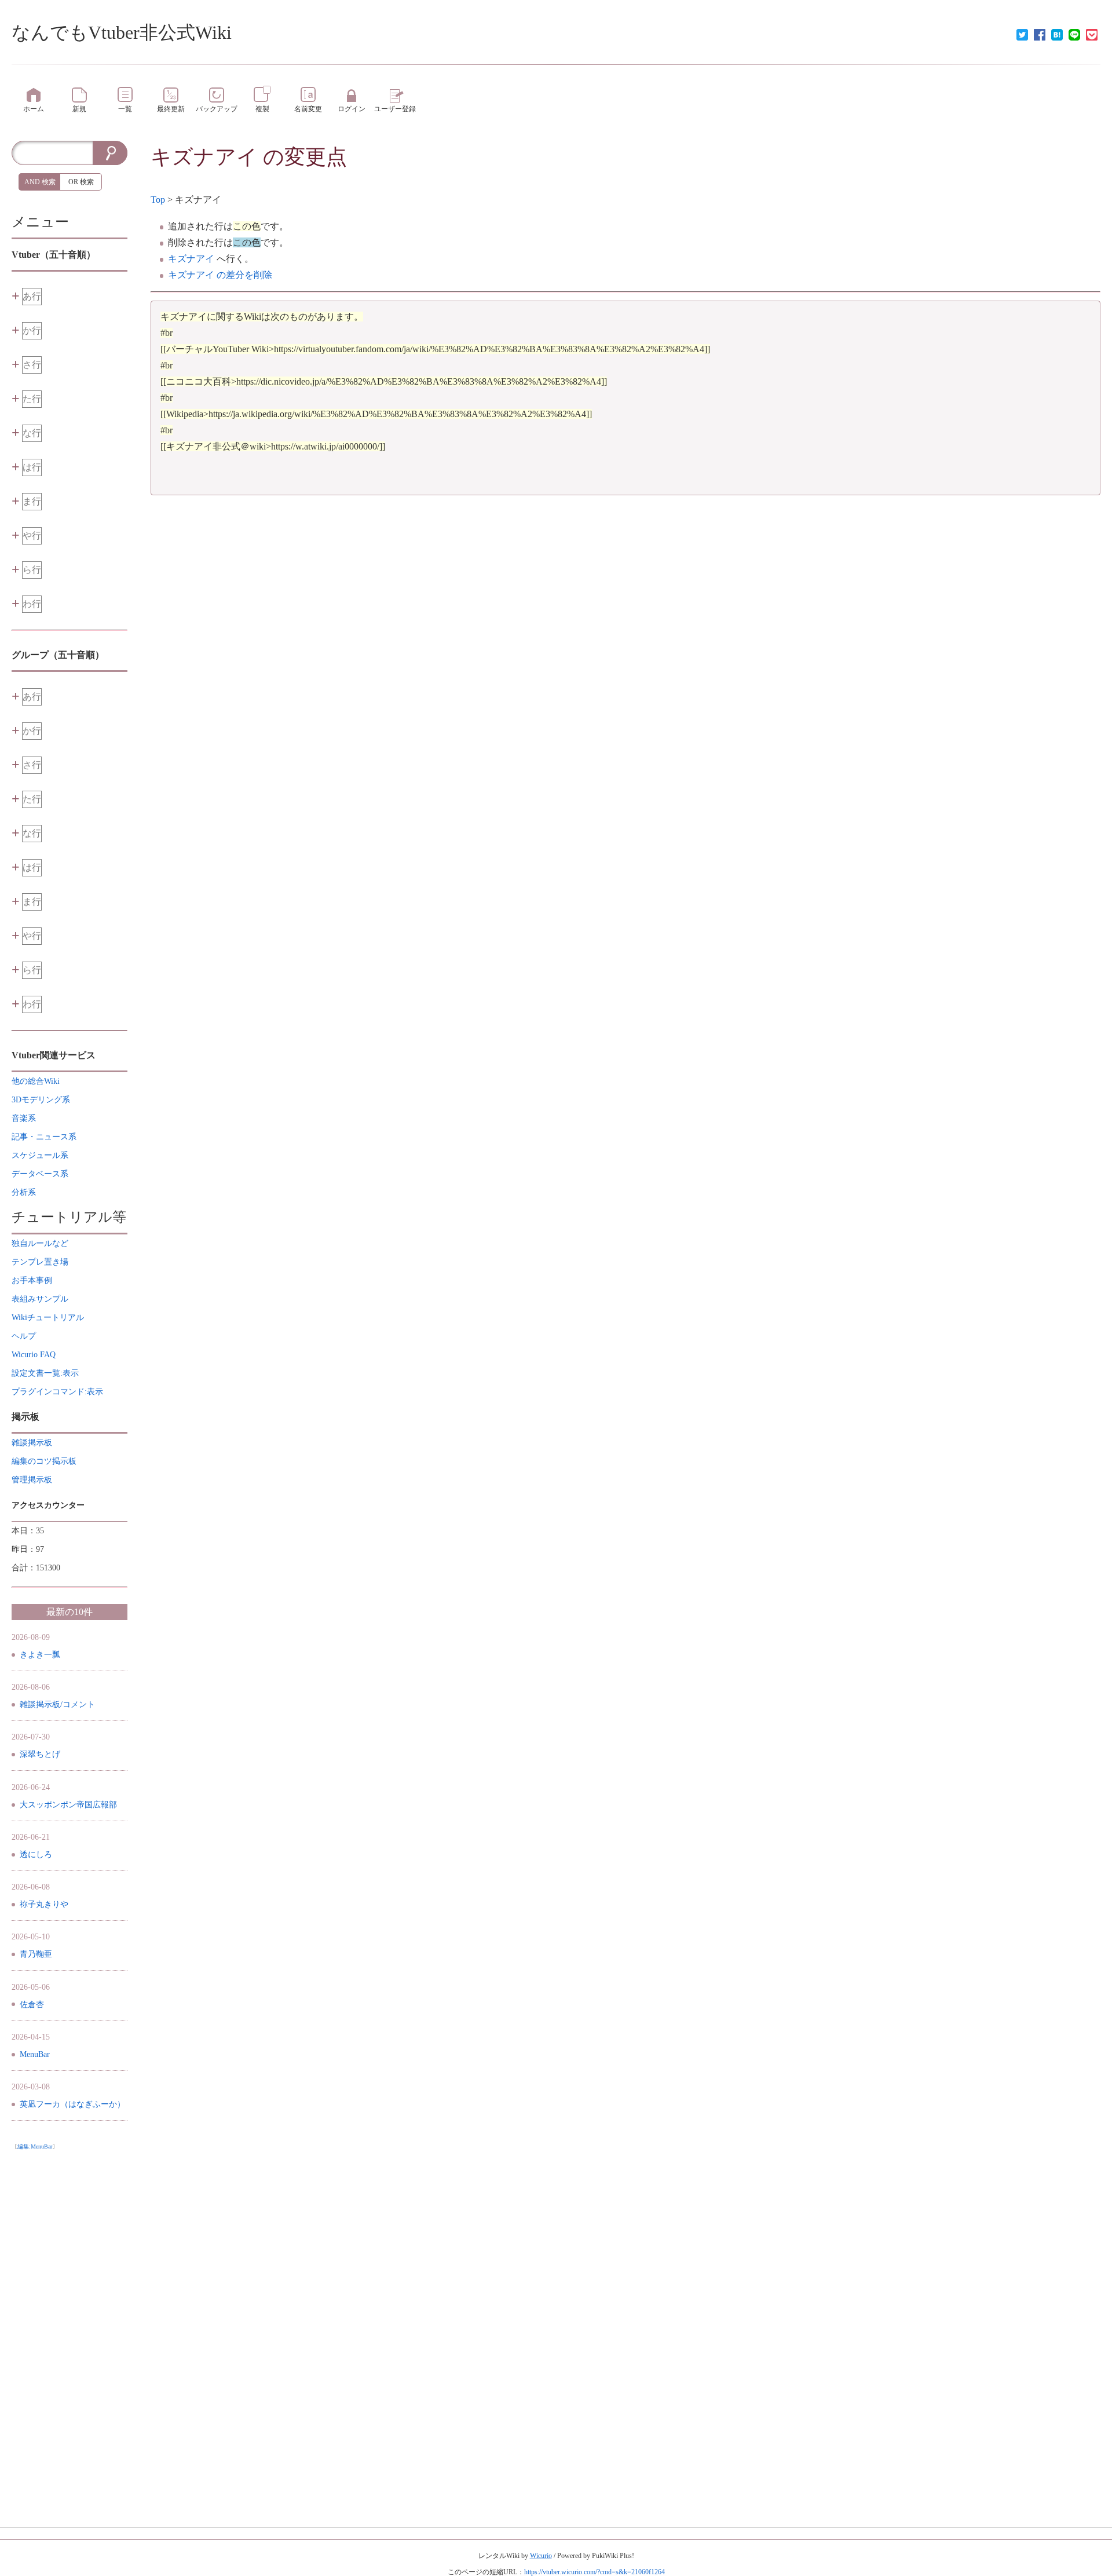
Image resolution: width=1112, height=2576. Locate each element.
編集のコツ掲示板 (44, 1461)
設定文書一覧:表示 (45, 1373)
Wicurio (541, 2556)
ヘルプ (24, 1336)
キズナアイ (204, 157)
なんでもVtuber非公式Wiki (122, 32)
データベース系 (40, 1174)
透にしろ (36, 1855)
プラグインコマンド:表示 (57, 1392)
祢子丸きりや (44, 1904)
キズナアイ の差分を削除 (220, 275)
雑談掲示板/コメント (57, 1704)
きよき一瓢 (40, 1655)
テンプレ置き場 (40, 1262)
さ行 (32, 365)
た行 (32, 399)
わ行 (32, 604)
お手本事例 (32, 1280)
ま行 (32, 501)
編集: (35, 2146)
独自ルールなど (40, 1243)
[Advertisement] (69, 2329)
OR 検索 (81, 182)
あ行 (32, 296)
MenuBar (35, 2054)
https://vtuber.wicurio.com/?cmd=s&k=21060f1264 (595, 2572)
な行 (32, 433)
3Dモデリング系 (41, 1100)
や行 (32, 536)
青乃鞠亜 (36, 1954)
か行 (32, 330)
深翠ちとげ (40, 1754)
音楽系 (24, 1118)
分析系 (24, 1192)
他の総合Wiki (36, 1081)
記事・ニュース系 (44, 1137)
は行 (32, 467)
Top (158, 200)
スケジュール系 (40, 1155)
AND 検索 (40, 182)
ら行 (32, 570)
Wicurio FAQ (34, 1355)
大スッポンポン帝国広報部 (68, 1805)
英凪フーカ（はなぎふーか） (72, 2104)
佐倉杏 (32, 2005)
